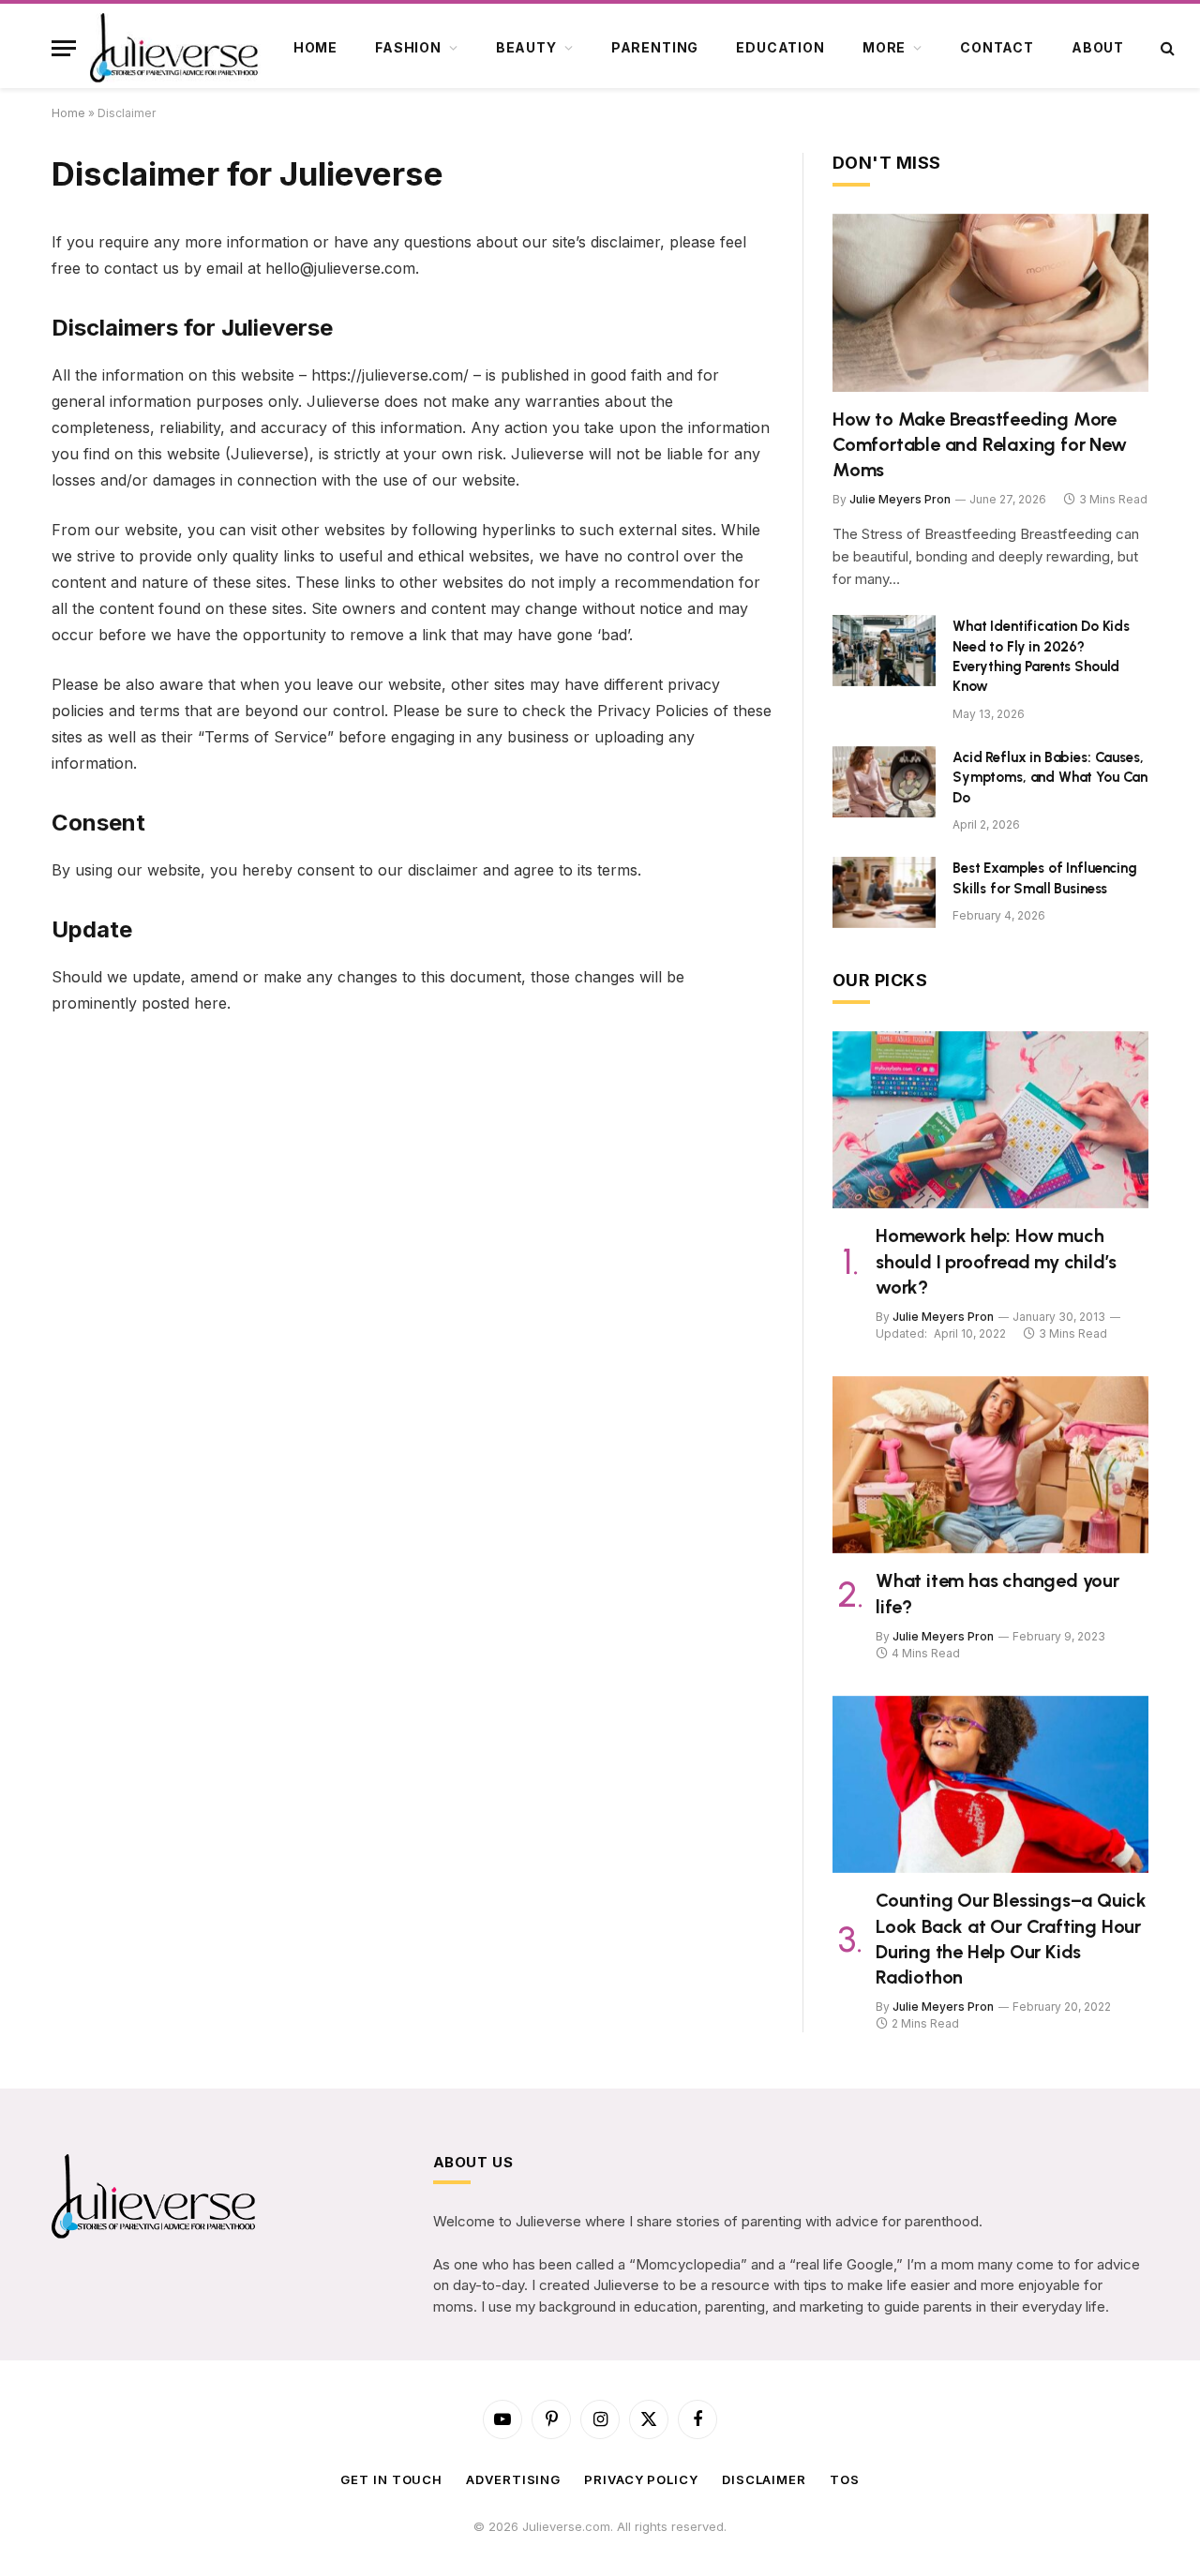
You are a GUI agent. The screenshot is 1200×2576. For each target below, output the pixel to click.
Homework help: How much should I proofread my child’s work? (996, 1261)
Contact (997, 47)
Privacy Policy (641, 2479)
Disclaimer (764, 2479)
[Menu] (64, 48)
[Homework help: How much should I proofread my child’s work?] (990, 1120)
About (1098, 47)
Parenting (655, 47)
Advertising (513, 2479)
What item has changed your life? (997, 1593)
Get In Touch (391, 2479)
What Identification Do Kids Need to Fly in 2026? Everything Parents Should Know (1041, 656)
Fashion (408, 47)
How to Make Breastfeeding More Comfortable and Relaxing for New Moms (980, 444)
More (884, 47)
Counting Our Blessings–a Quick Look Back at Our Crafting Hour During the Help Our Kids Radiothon (1011, 1939)
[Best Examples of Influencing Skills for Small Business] (884, 892)
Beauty (526, 47)
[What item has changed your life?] (990, 1465)
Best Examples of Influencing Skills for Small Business (1045, 878)
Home (315, 47)
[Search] (1166, 48)
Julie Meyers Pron (900, 499)
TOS (845, 2479)
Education (780, 47)
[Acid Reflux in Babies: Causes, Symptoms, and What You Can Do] (884, 782)
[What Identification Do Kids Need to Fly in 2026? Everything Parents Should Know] (884, 651)
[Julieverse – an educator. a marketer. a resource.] (175, 48)
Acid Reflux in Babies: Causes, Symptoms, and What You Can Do (1050, 778)
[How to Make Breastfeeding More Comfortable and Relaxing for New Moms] (990, 303)
